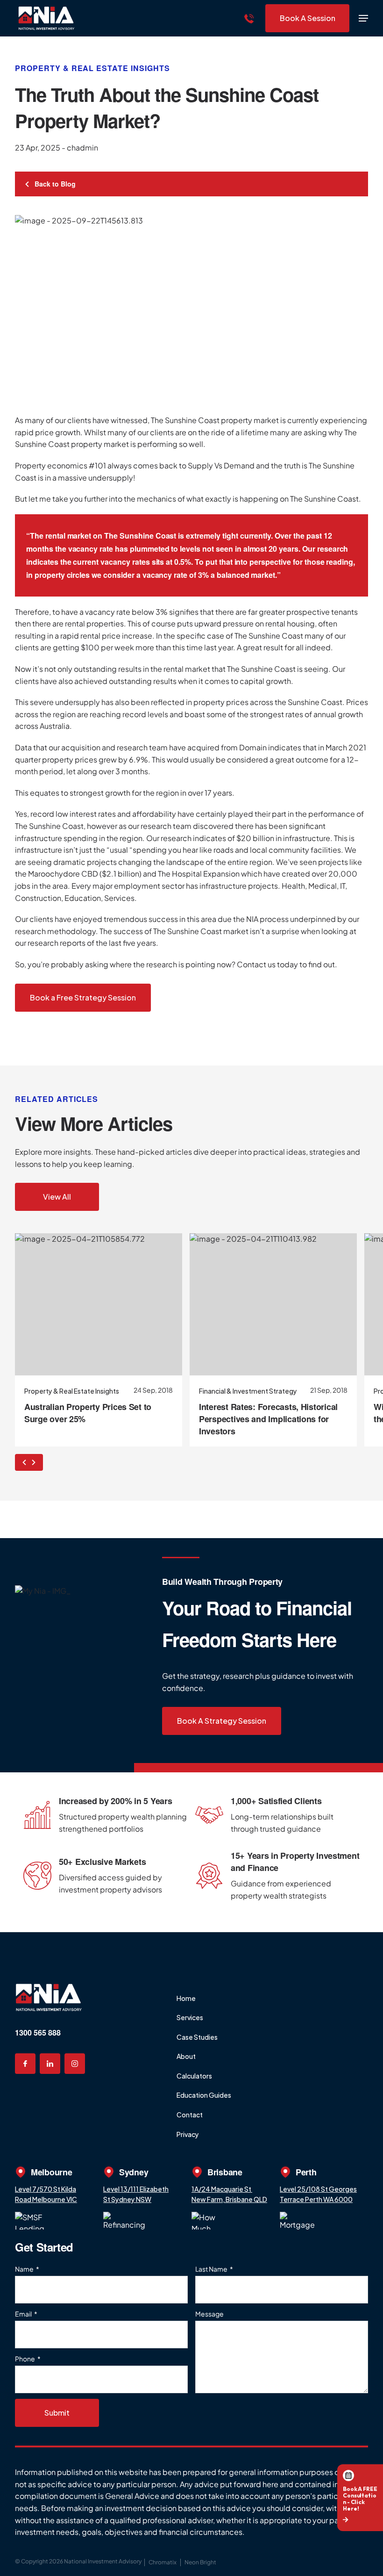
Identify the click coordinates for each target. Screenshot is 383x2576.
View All (57, 1197)
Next (36, 1462)
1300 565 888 (38, 2033)
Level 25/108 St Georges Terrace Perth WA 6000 (318, 2194)
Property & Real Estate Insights (92, 68)
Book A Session (308, 18)
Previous (22, 1462)
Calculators (194, 2076)
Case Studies (197, 2037)
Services (190, 2017)
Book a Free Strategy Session (83, 997)
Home (186, 1998)
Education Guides (204, 2095)
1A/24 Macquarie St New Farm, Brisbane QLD (229, 2194)
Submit (57, 2413)
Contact (190, 2115)
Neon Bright (200, 2562)
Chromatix (163, 2562)
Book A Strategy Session (222, 1721)
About (186, 2056)
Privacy (188, 2134)
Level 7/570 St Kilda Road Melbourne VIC (46, 2194)
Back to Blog (54, 184)
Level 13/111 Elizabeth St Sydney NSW (136, 2194)
